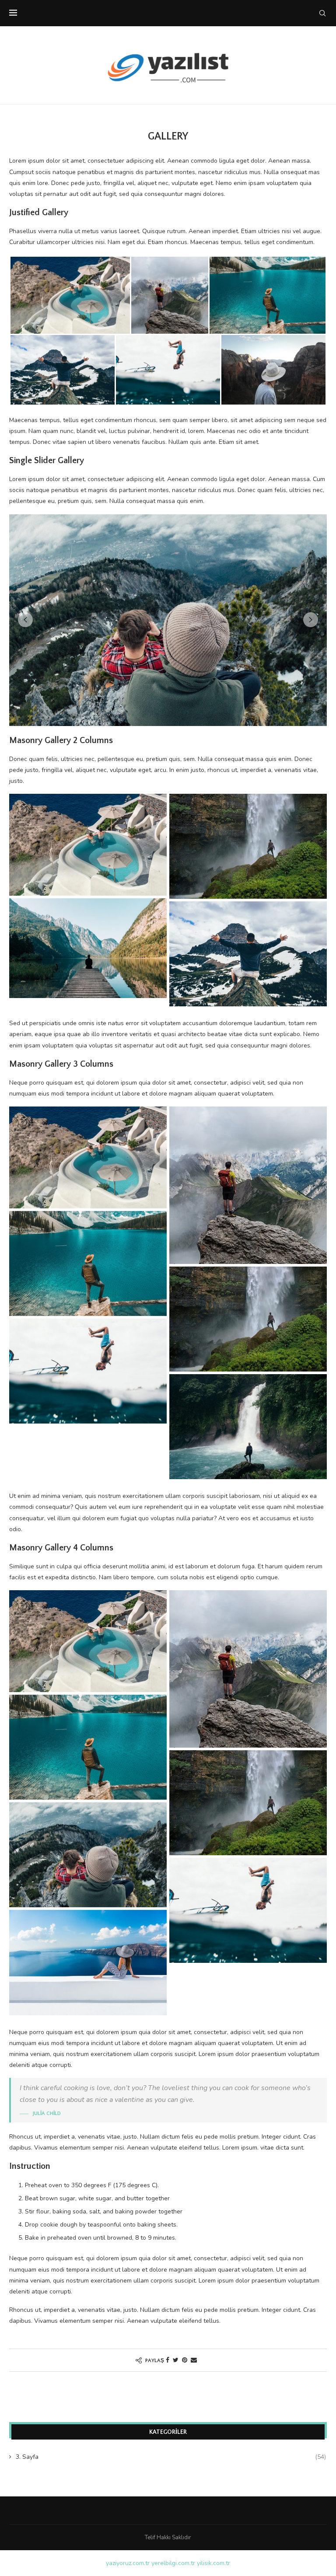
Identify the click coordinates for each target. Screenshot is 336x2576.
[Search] (322, 13)
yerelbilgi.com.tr (173, 2563)
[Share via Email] (194, 2360)
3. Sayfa (171, 2457)
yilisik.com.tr (213, 2563)
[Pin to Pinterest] (185, 2360)
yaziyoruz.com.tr (128, 2563)
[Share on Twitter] (176, 2360)
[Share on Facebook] (168, 2360)
